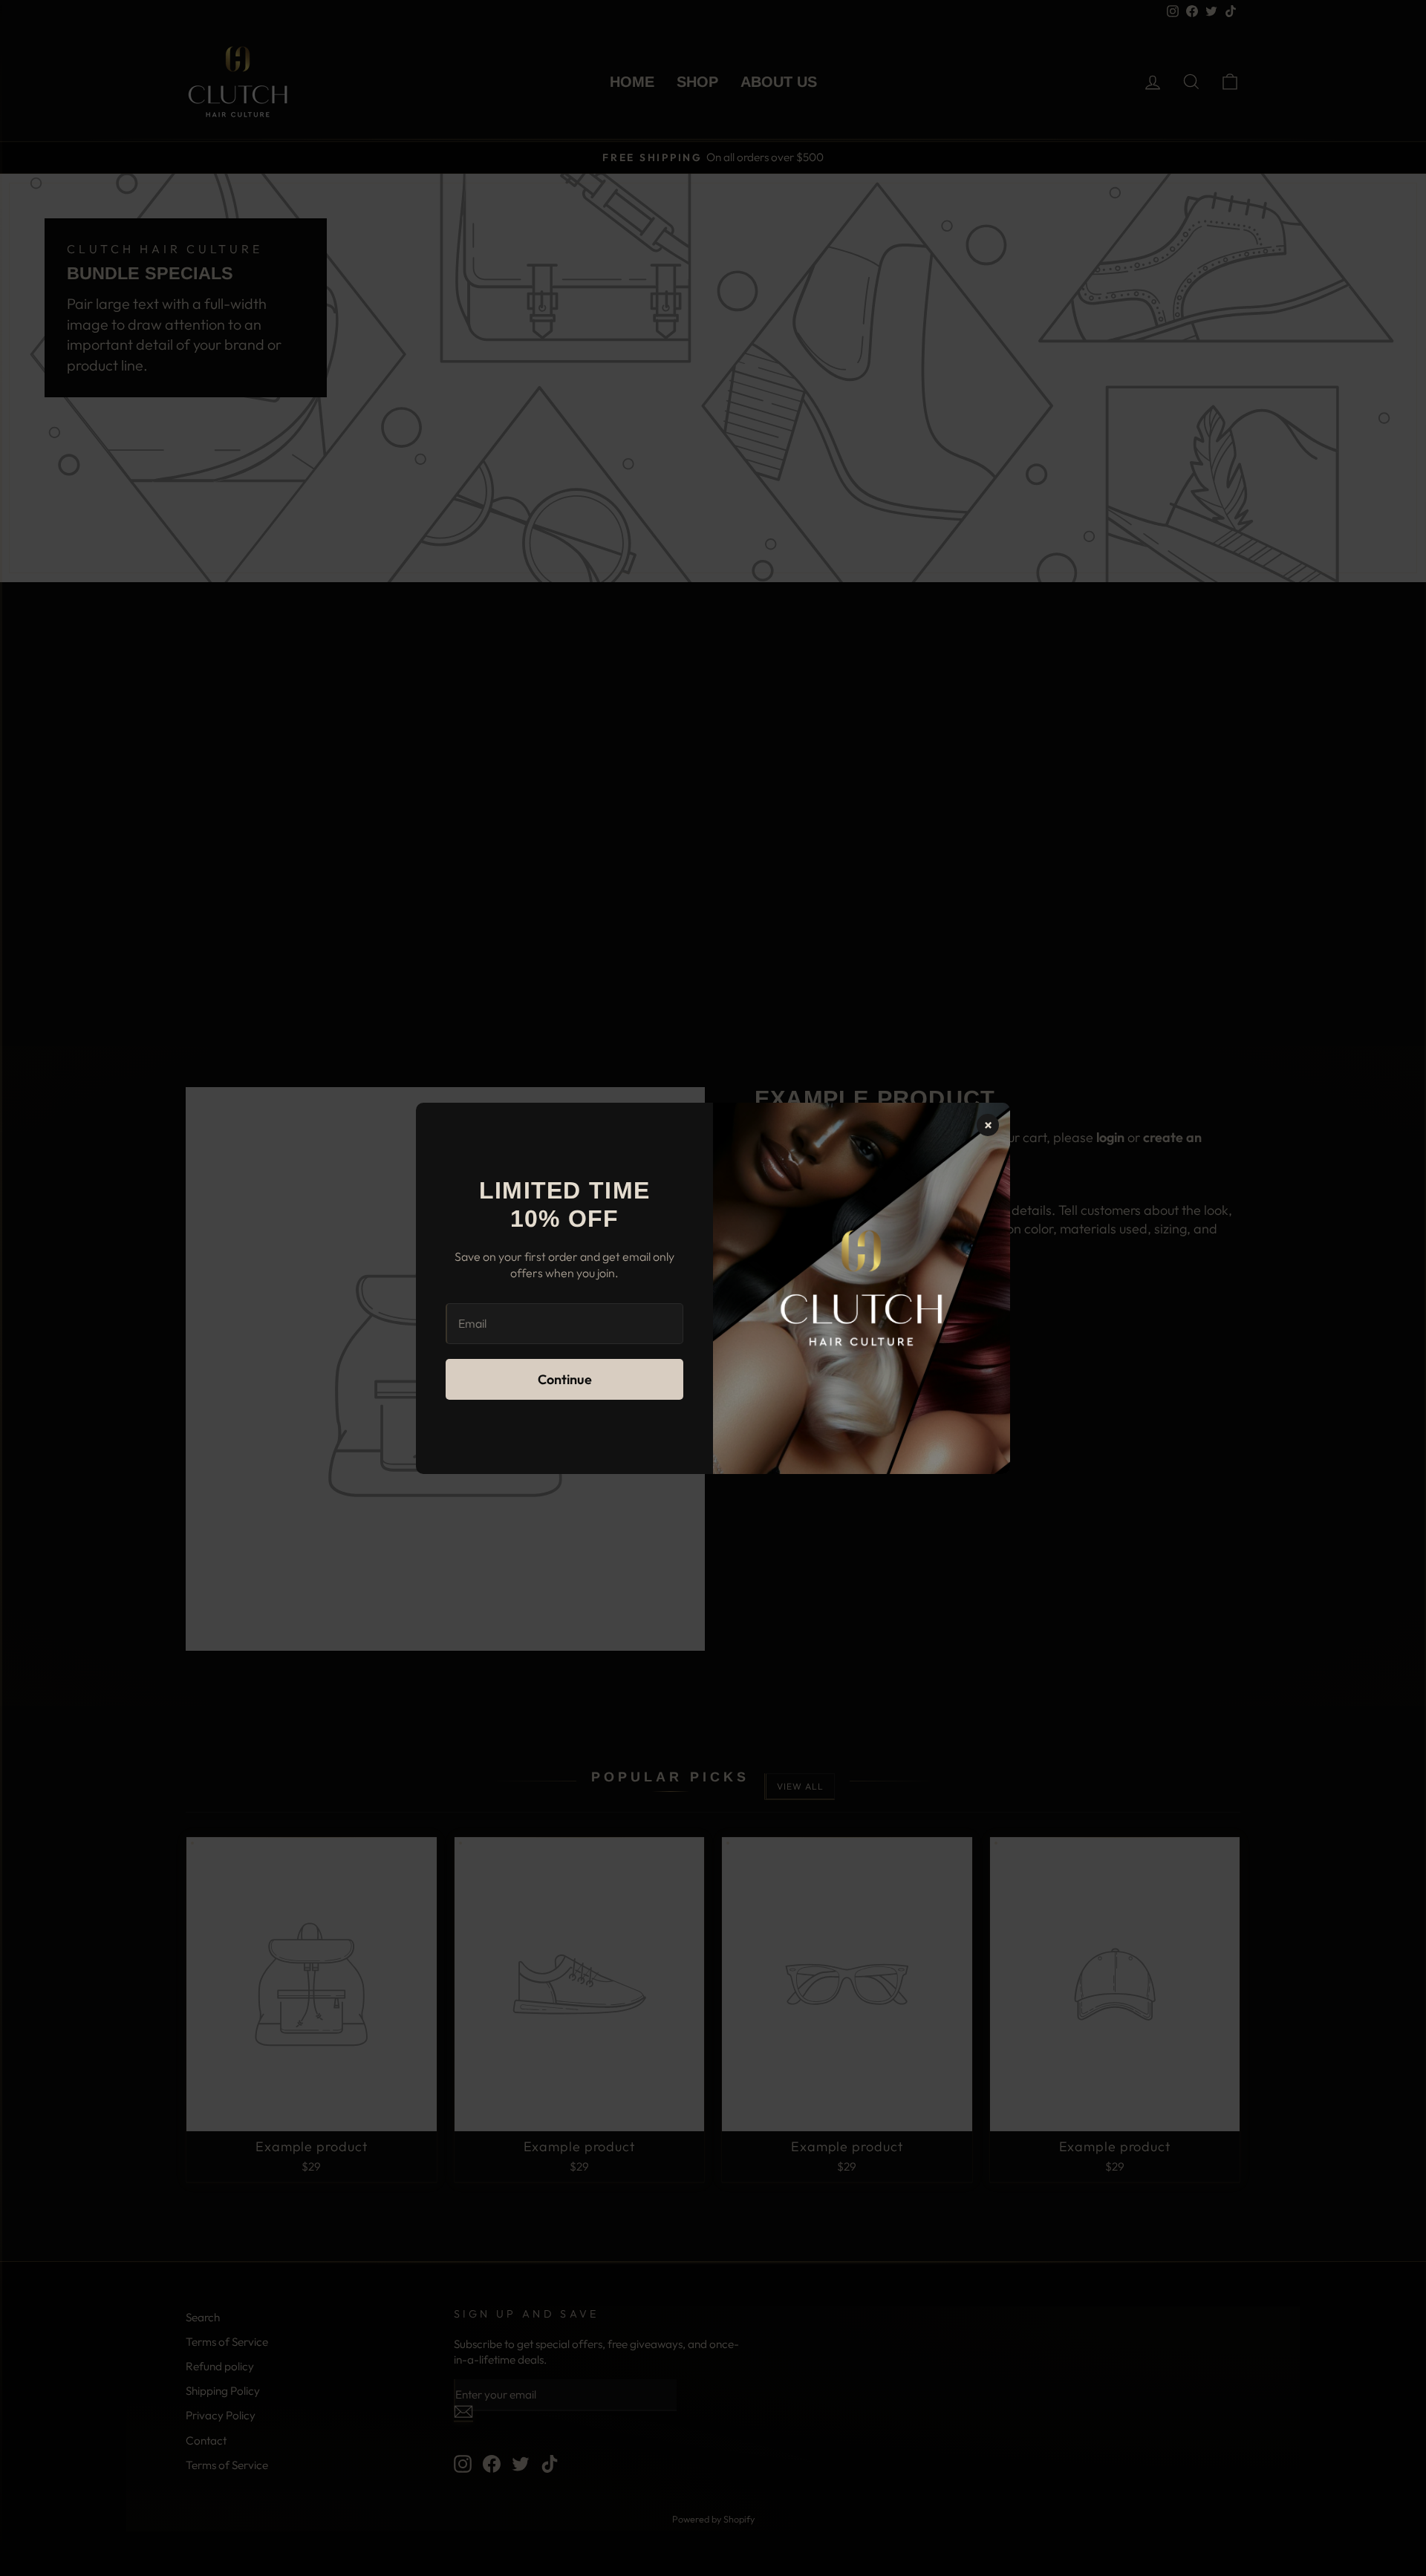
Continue (565, 1379)
